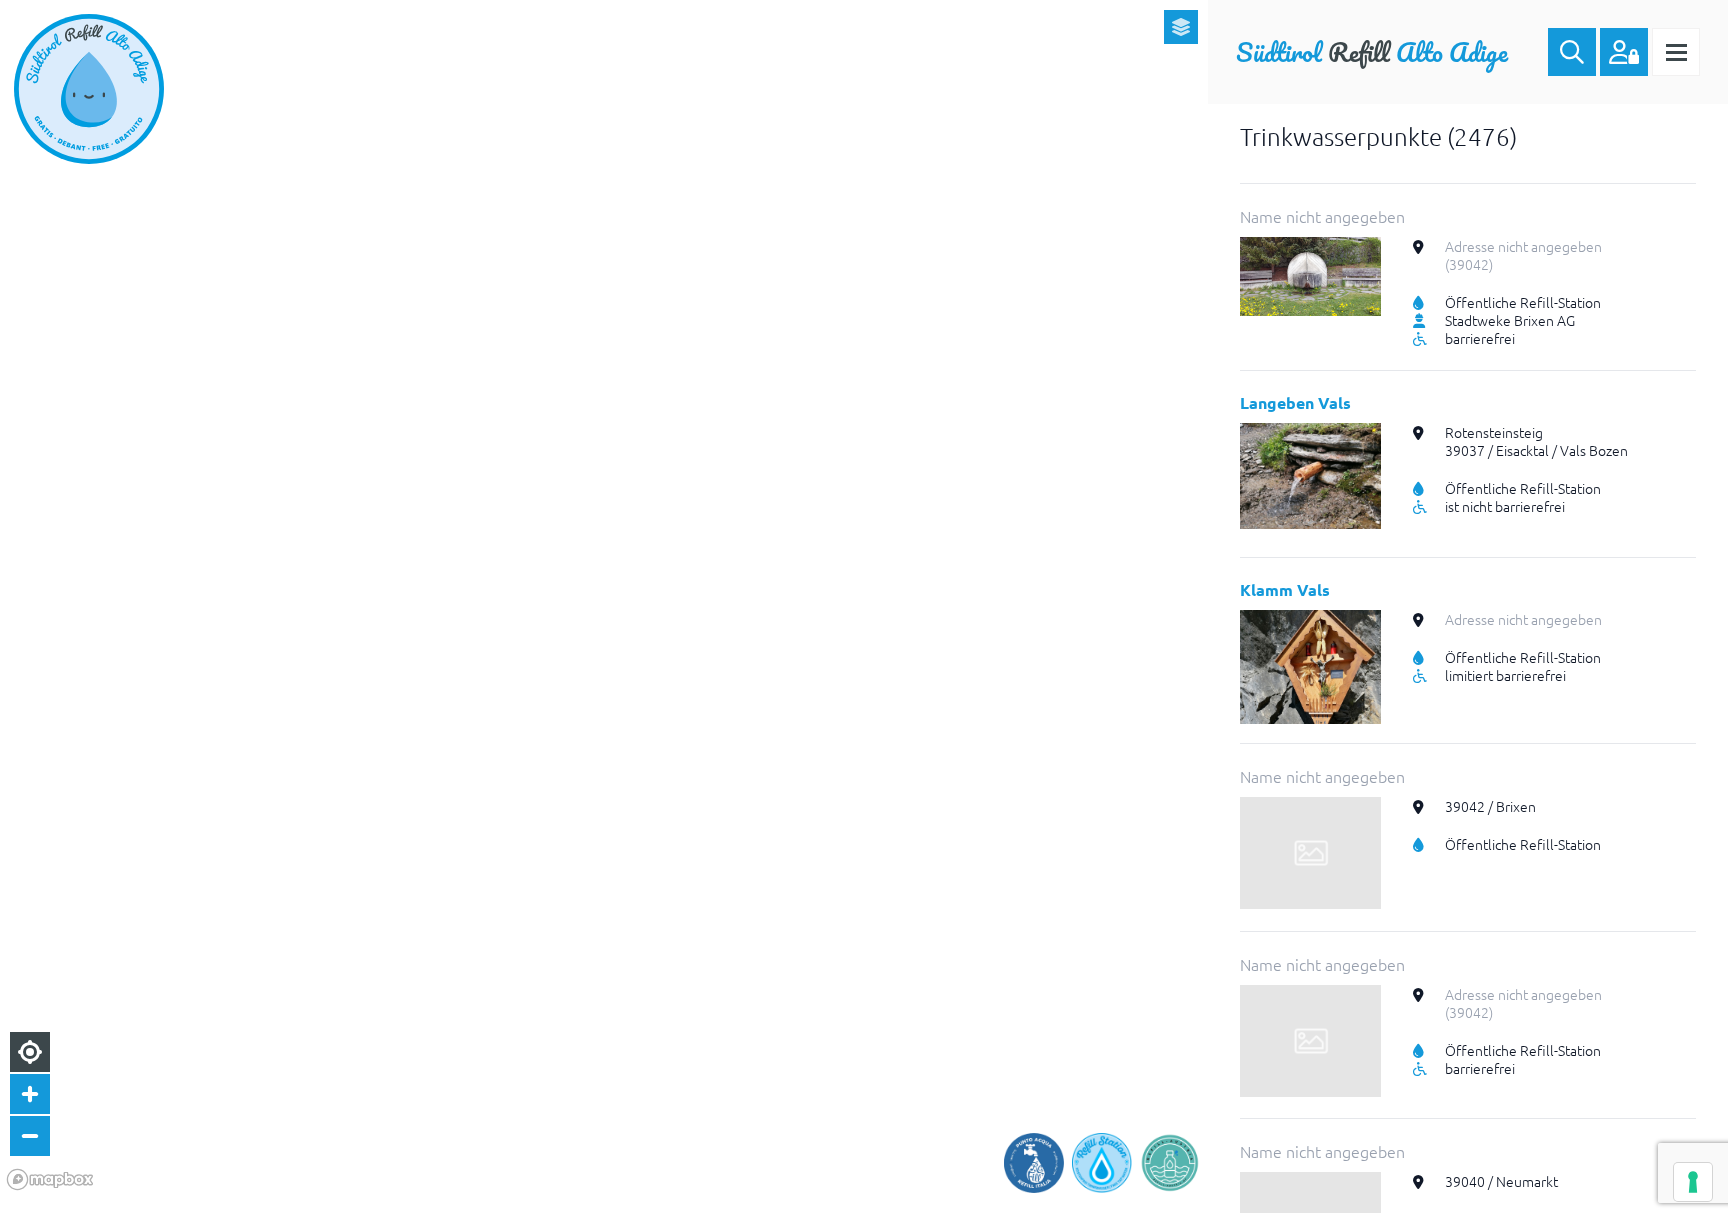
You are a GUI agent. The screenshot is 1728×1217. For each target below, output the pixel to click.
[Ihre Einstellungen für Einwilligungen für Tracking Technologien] (1693, 1182)
